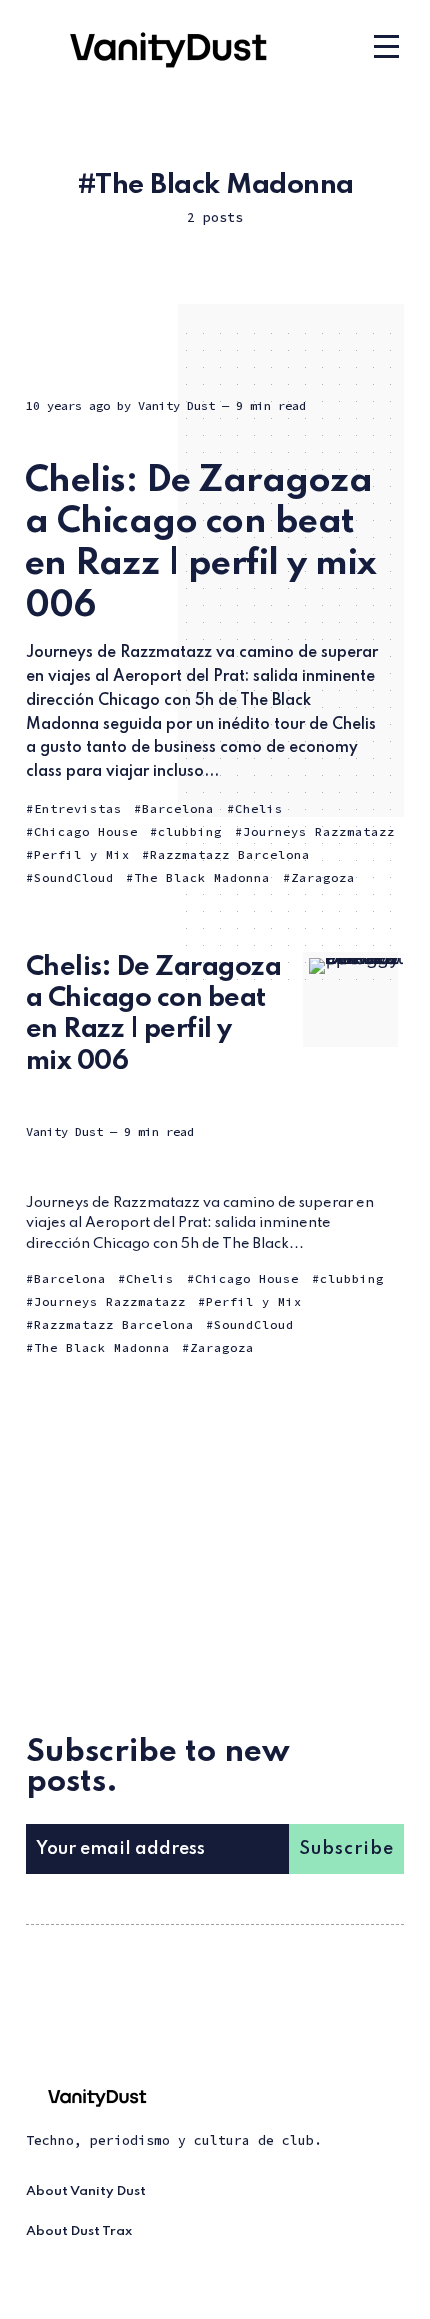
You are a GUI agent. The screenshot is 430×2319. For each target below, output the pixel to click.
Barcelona (178, 808)
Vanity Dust (176, 405)
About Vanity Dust (86, 2191)
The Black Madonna (202, 877)
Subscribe (346, 1849)
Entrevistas (78, 808)
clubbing (190, 831)
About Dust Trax (79, 2231)
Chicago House (86, 831)
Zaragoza (323, 877)
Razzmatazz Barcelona (230, 854)
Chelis (259, 808)
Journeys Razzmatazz (319, 831)
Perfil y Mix (82, 854)
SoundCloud (74, 877)
